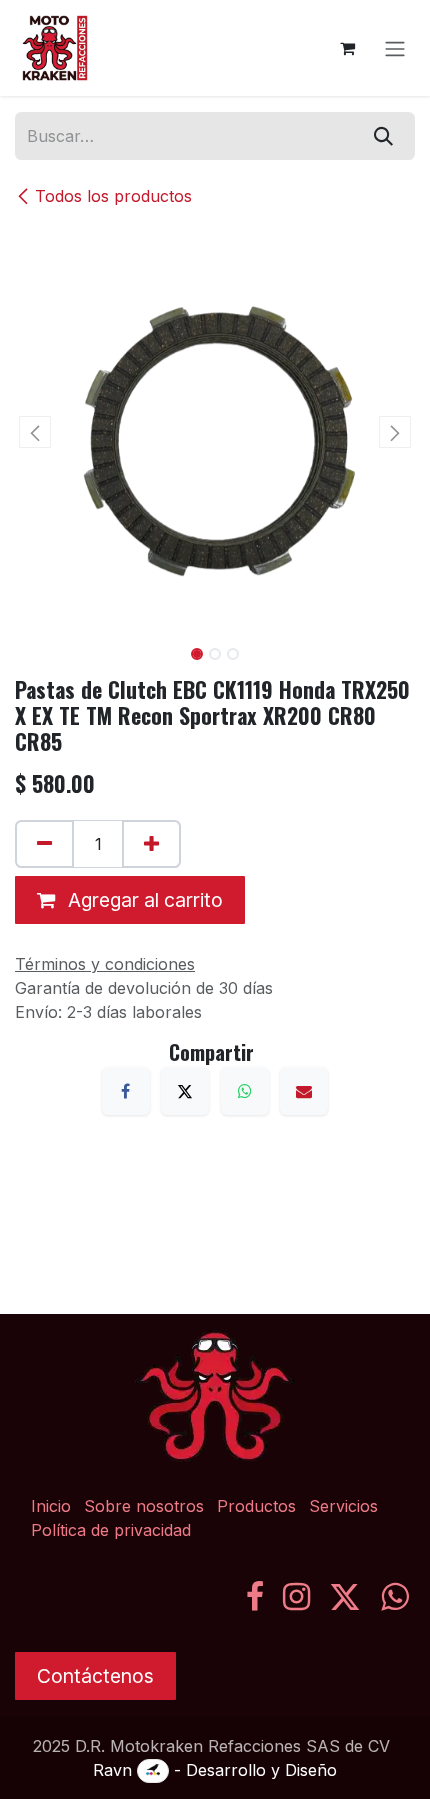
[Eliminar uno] (44, 844)
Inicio (51, 1506)
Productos (256, 1506)
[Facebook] (126, 1091)
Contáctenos (95, 1676)
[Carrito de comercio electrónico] (347, 48)
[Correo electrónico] (304, 1091)
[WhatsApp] (245, 1091)
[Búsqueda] (383, 136)
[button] (35, 432)
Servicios (343, 1506)
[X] (185, 1091)
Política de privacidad (111, 1530)
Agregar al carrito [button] (143, 900)
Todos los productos (113, 196)
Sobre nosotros (144, 1506)
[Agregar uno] (151, 844)
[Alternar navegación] (395, 48)
